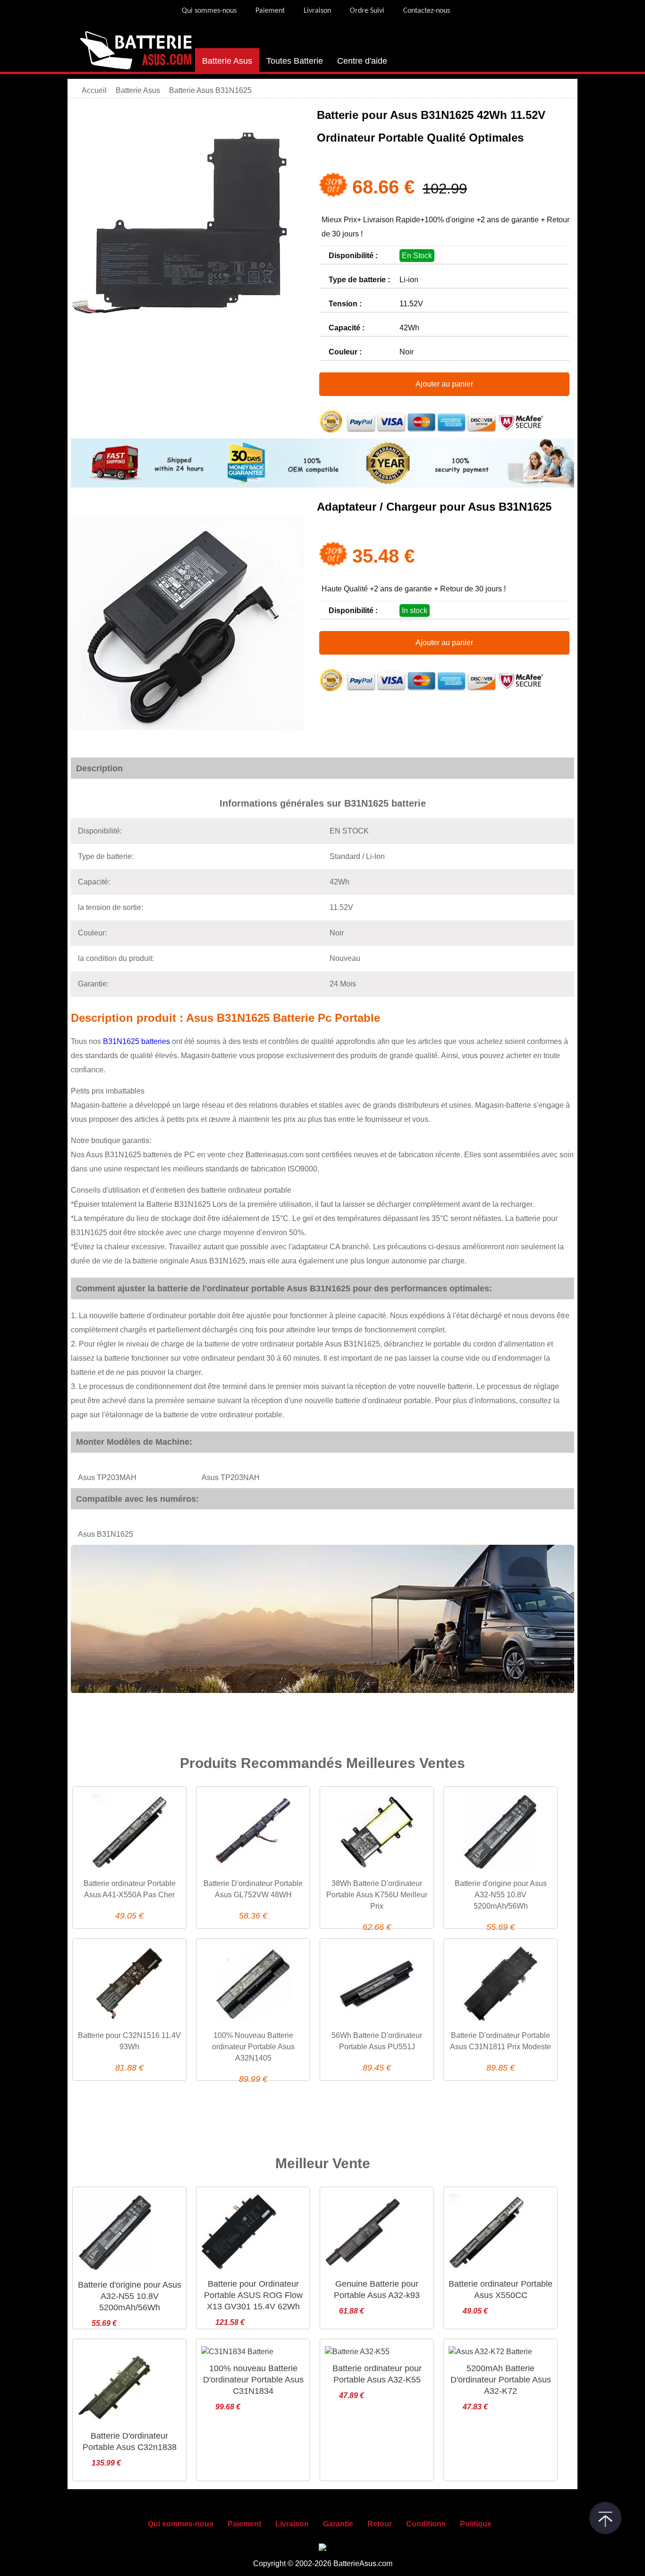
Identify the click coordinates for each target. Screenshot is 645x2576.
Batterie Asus (227, 61)
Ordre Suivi (367, 11)
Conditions (426, 2524)
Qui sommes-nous (209, 11)
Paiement (270, 11)
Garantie (338, 2524)
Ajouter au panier (444, 384)
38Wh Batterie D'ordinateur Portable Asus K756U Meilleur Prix (377, 1895)
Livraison (317, 11)
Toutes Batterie (295, 61)
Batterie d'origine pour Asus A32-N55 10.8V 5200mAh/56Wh (501, 1895)
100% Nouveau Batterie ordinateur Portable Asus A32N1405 (253, 2047)
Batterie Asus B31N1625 (210, 90)
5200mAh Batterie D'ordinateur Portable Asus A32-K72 (501, 2380)
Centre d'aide (362, 61)
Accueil (94, 90)
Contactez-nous (427, 11)
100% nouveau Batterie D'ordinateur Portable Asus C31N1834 (253, 2380)
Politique (476, 2524)
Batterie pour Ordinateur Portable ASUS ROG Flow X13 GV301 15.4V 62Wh (253, 2295)
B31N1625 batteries (137, 1041)
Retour (380, 2524)
